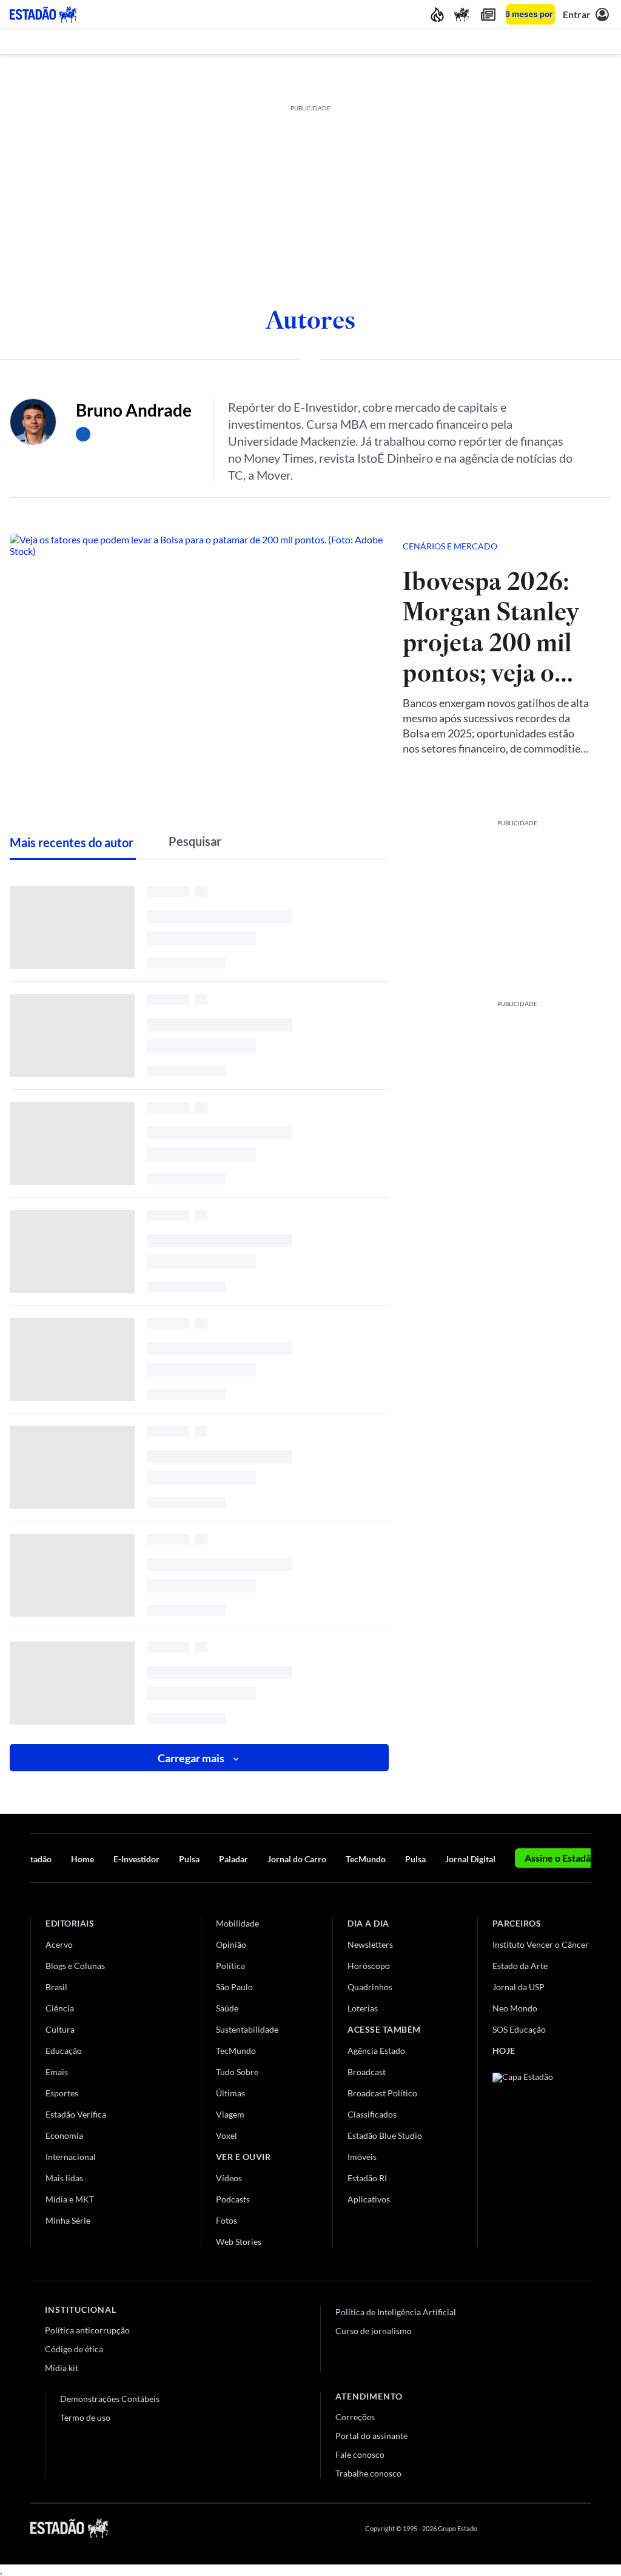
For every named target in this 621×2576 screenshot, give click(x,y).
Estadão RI (367, 2178)
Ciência (60, 2008)
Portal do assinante (371, 2436)
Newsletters (370, 1944)
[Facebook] (498, 2528)
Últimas (230, 2093)
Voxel (227, 2135)
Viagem (230, 2114)
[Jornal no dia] (542, 2154)
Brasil (56, 1987)
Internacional (71, 2157)
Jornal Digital (470, 1859)
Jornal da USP (519, 1987)
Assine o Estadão (560, 1858)
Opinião (231, 1944)
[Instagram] (557, 2528)
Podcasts (233, 2199)
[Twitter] (526, 2528)
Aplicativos (369, 2199)
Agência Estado (376, 2051)
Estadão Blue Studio (385, 2135)
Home (82, 1859)
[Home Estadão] (43, 15)
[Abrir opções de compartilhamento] (582, 546)
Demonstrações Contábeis (110, 2399)
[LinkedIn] (585, 2528)
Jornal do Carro (297, 1859)
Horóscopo (369, 1966)
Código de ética (74, 2349)
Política (230, 1966)
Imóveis (362, 2157)
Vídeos (229, 2178)
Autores (310, 320)
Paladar (233, 1859)
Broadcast (367, 2072)
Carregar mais (191, 1758)
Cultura (60, 2029)
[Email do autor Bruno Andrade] (83, 434)
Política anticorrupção (87, 2330)
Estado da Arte (520, 1966)
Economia (64, 2135)
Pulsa (189, 1859)
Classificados (372, 2114)
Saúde (227, 2008)
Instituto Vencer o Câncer (541, 1944)
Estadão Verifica (76, 2114)
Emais (57, 2072)
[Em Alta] (437, 14)
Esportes (62, 2093)
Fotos (227, 2220)
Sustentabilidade (247, 2029)
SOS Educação (519, 2029)
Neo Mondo (515, 2008)
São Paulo (234, 1987)
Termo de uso (85, 2417)
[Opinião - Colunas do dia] (462, 14)
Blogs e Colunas (75, 1966)
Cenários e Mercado (450, 546)
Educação (64, 2051)
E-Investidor (136, 1859)
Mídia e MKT (70, 2199)
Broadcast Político (382, 2093)
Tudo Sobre (237, 2072)
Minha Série (68, 2220)
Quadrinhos (370, 1987)
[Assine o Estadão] (530, 14)
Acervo (59, 1944)
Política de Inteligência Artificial (396, 2312)
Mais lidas (64, 2178)
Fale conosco (360, 2454)
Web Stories (239, 2242)
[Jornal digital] (488, 14)
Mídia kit (62, 2368)
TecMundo (366, 1859)
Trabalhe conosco (368, 2473)
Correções (355, 2417)
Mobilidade (237, 1923)
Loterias (363, 2008)
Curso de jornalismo (374, 2331)
